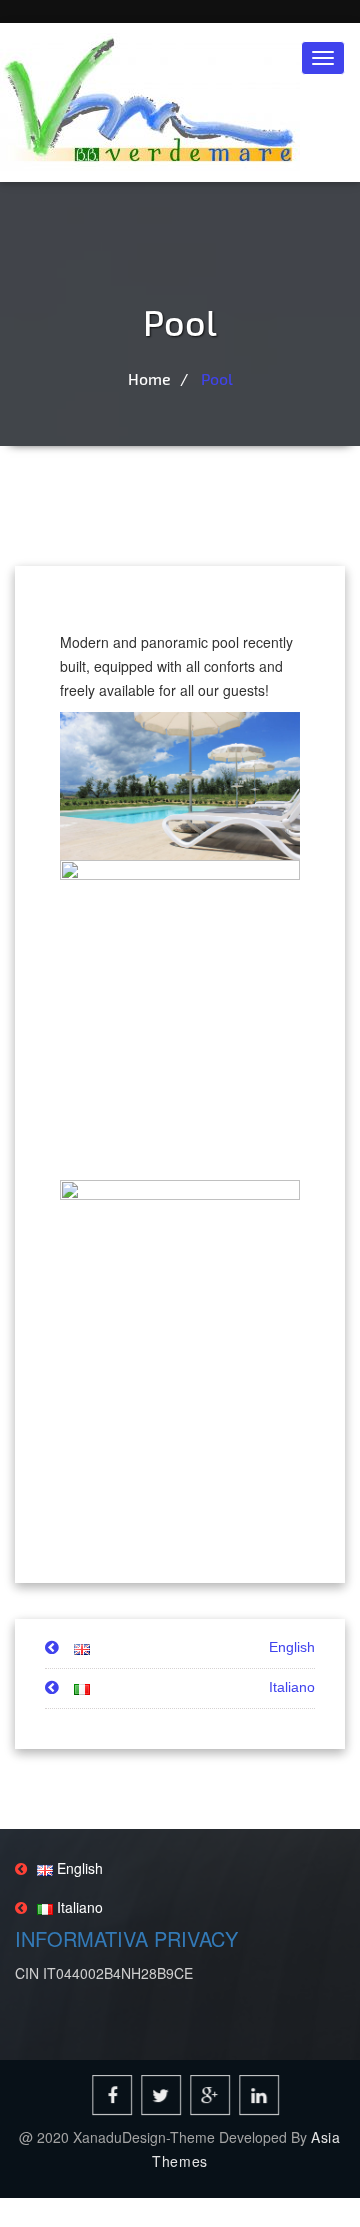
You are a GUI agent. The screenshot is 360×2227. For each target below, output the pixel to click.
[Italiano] (67, 1688)
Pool (217, 378)
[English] (67, 1648)
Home (149, 378)
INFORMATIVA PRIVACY (126, 1938)
